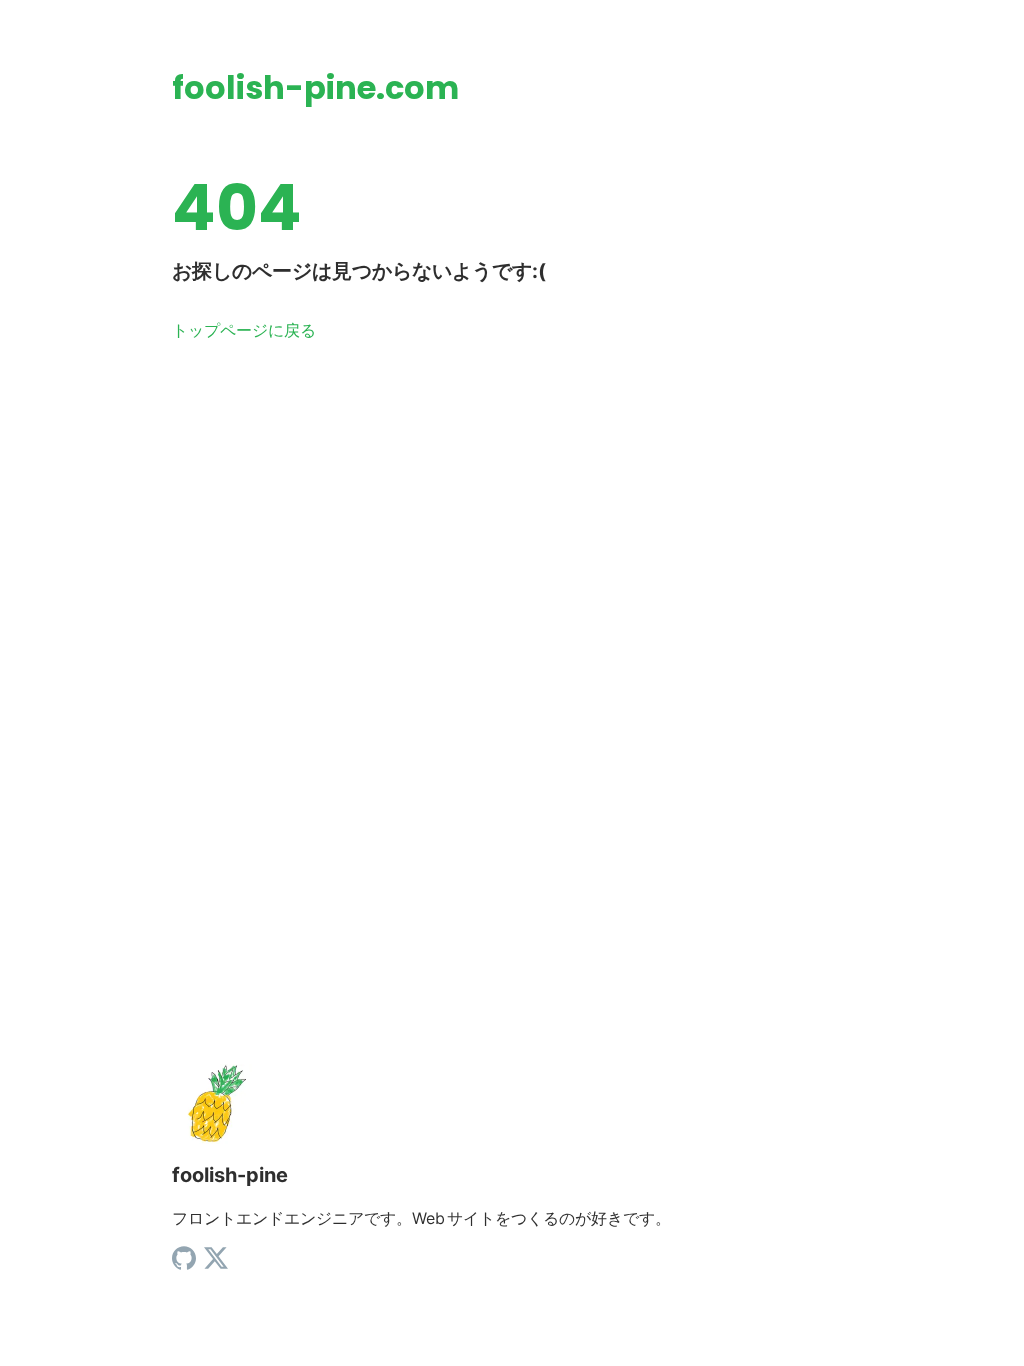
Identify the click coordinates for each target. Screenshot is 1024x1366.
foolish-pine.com (315, 87)
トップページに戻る (244, 330)
